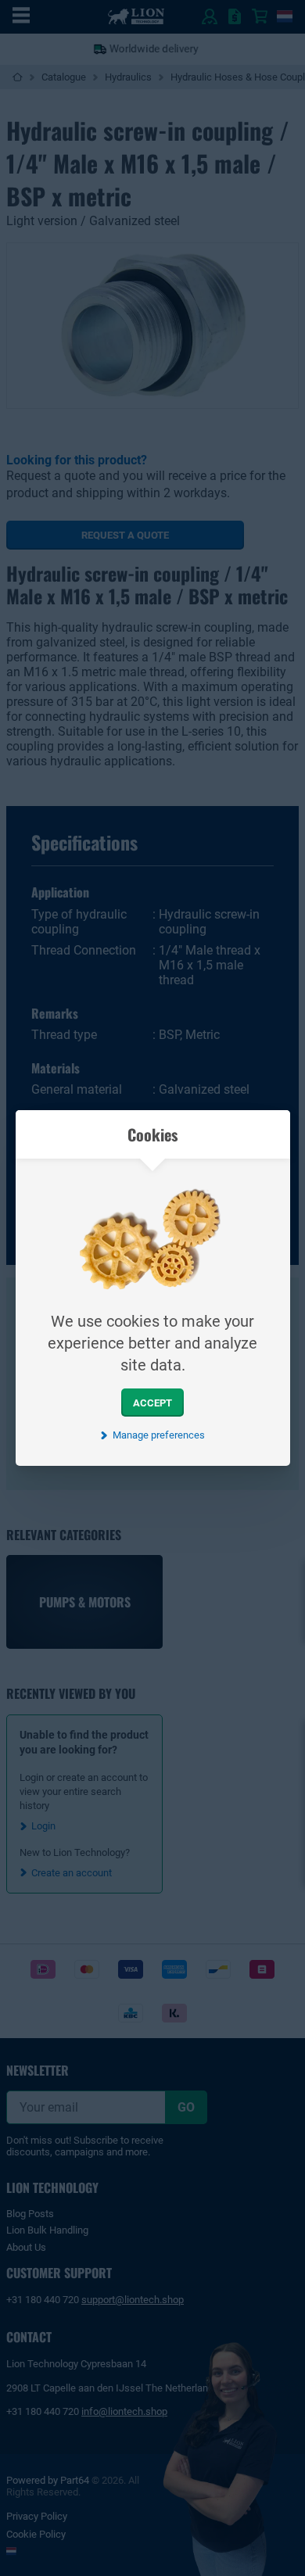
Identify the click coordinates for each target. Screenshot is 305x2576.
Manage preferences (158, 1435)
